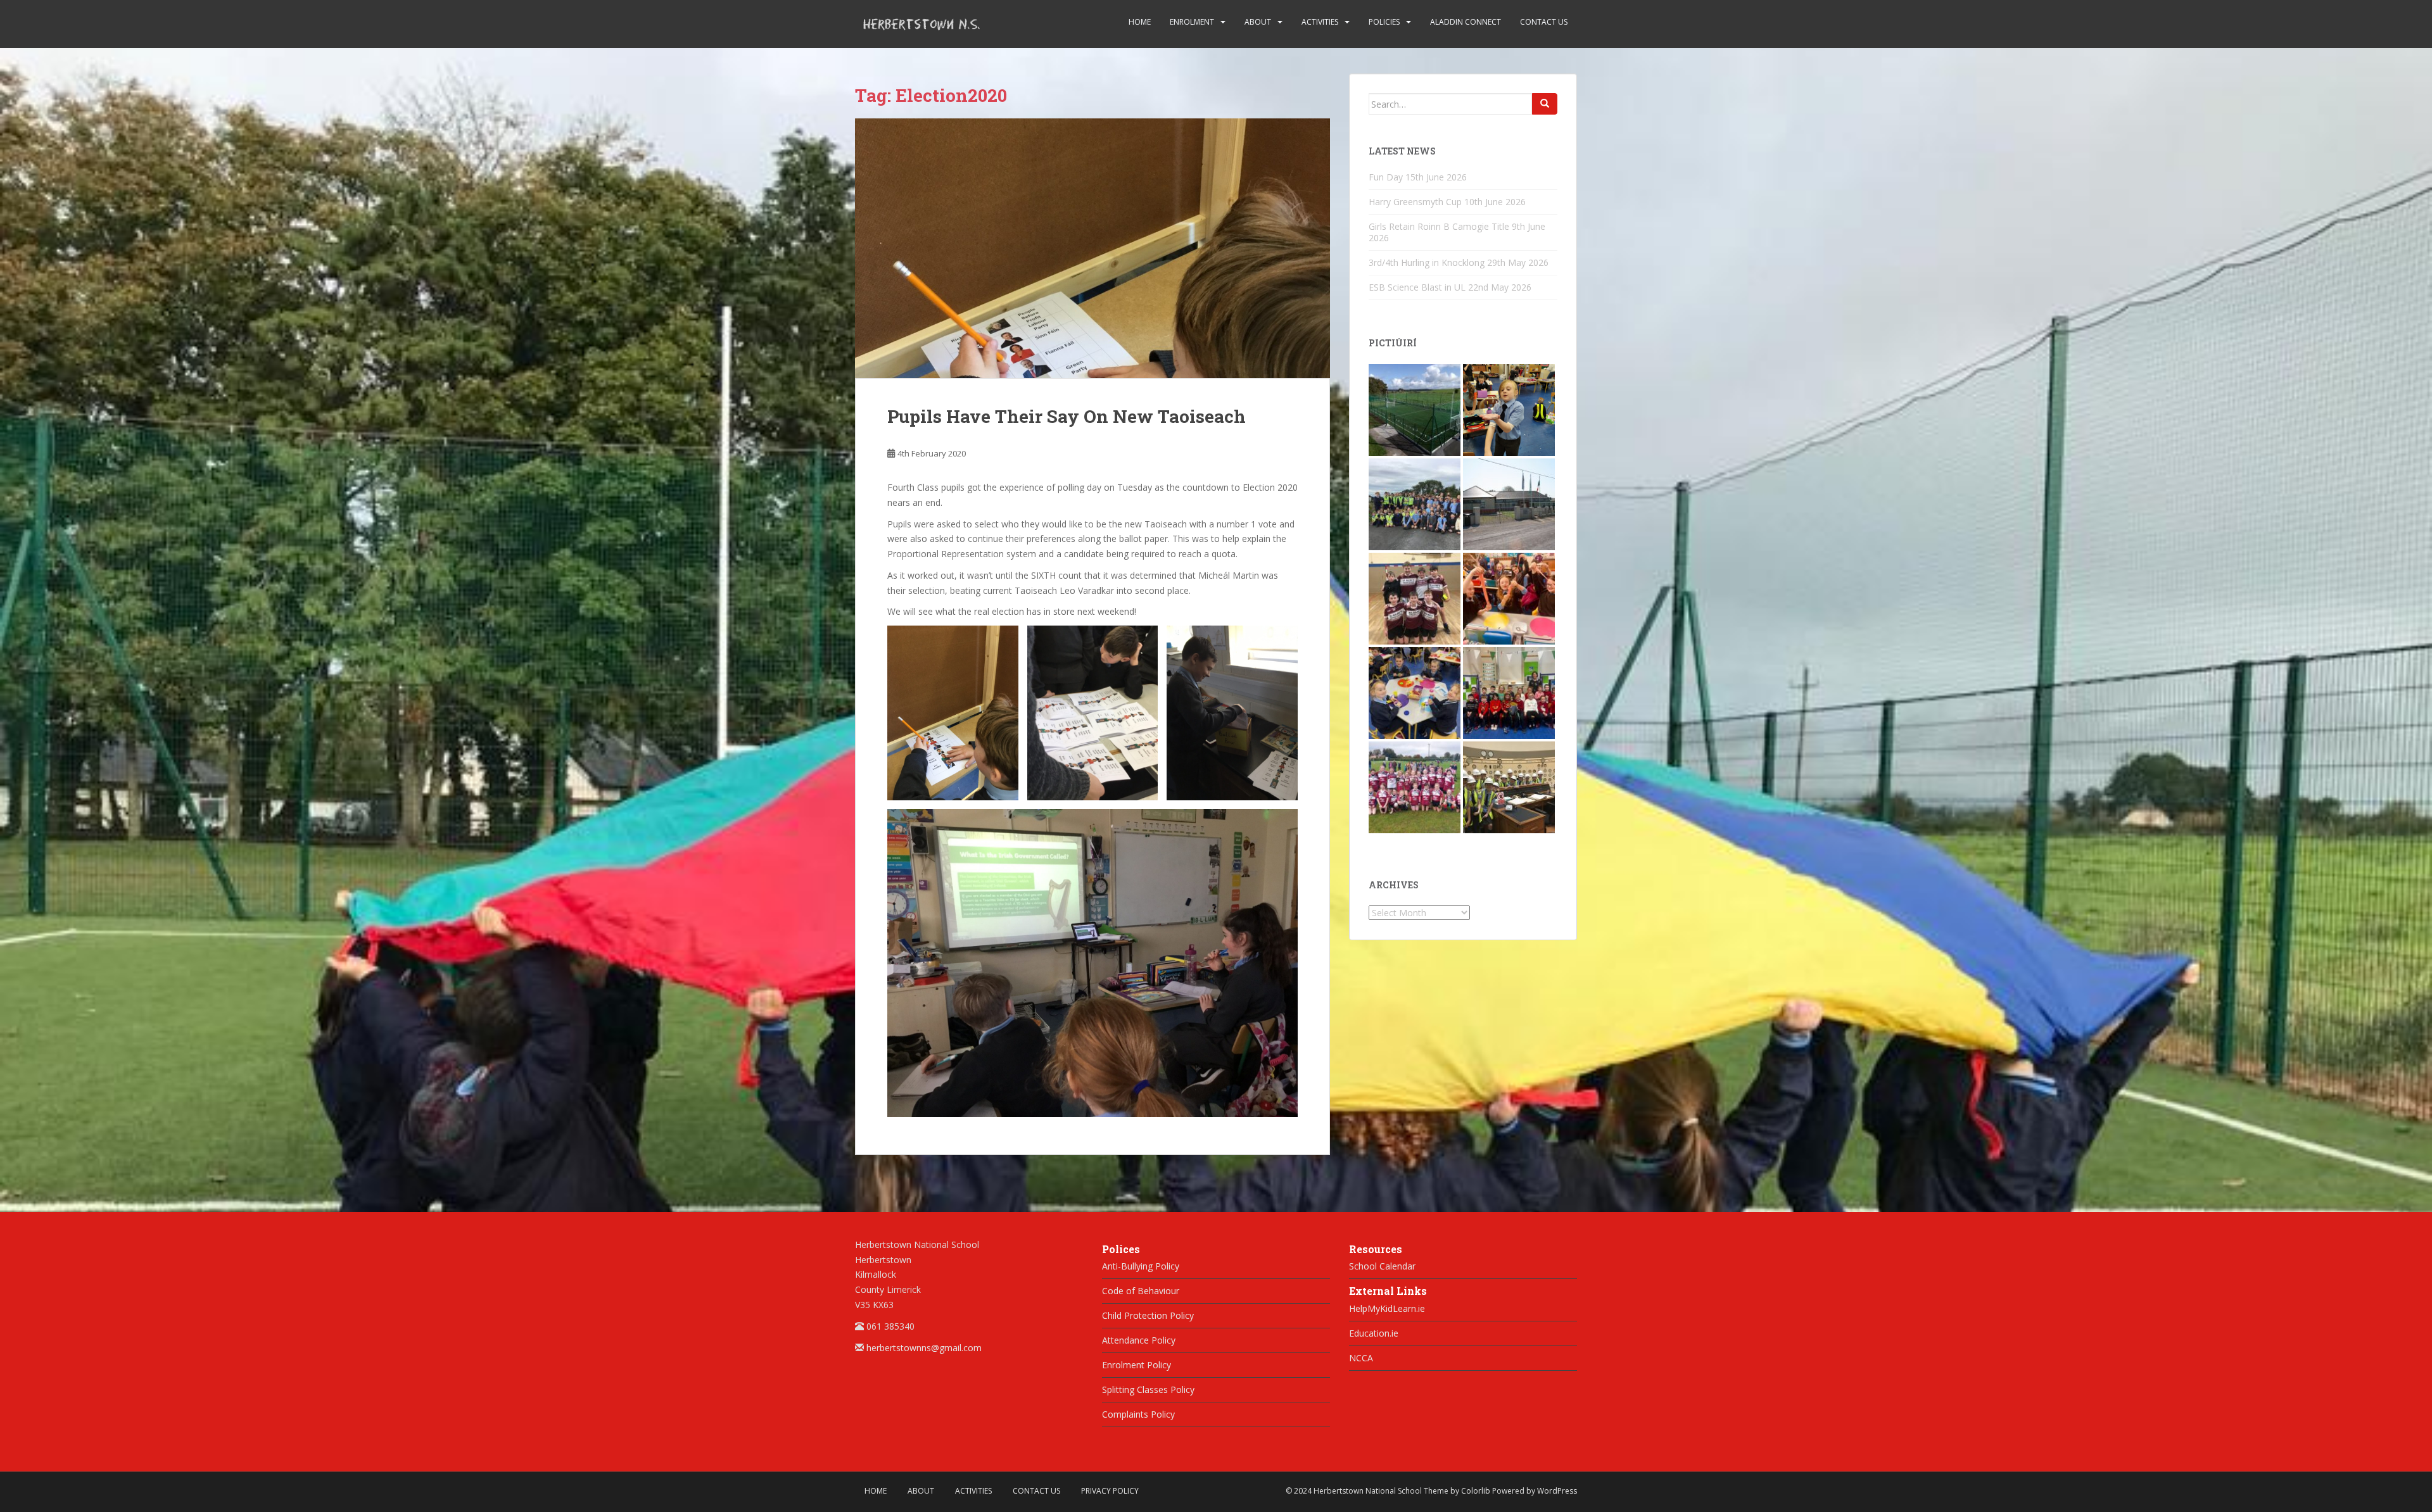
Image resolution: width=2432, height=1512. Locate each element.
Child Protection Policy (1148, 1315)
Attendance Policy (1139, 1340)
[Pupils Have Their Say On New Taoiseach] (1092, 249)
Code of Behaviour (1141, 1291)
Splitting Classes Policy (1148, 1389)
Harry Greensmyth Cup (1415, 202)
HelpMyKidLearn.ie (1387, 1308)
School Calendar (1382, 1266)
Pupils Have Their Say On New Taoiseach (1067, 416)
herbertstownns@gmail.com (924, 1348)
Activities (1320, 22)
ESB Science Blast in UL (1417, 287)
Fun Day (1386, 177)
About (1258, 22)
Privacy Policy (1110, 1491)
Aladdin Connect (1466, 22)
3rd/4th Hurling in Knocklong (1427, 262)
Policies (1384, 22)
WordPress (1557, 1491)
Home (1140, 22)
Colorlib (1476, 1491)
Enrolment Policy (1137, 1365)
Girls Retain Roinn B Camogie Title (1439, 226)
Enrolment (1192, 22)
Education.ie (1374, 1333)
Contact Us (1544, 22)
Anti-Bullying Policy (1141, 1266)
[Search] (1545, 104)
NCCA (1361, 1358)
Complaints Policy (1138, 1414)
